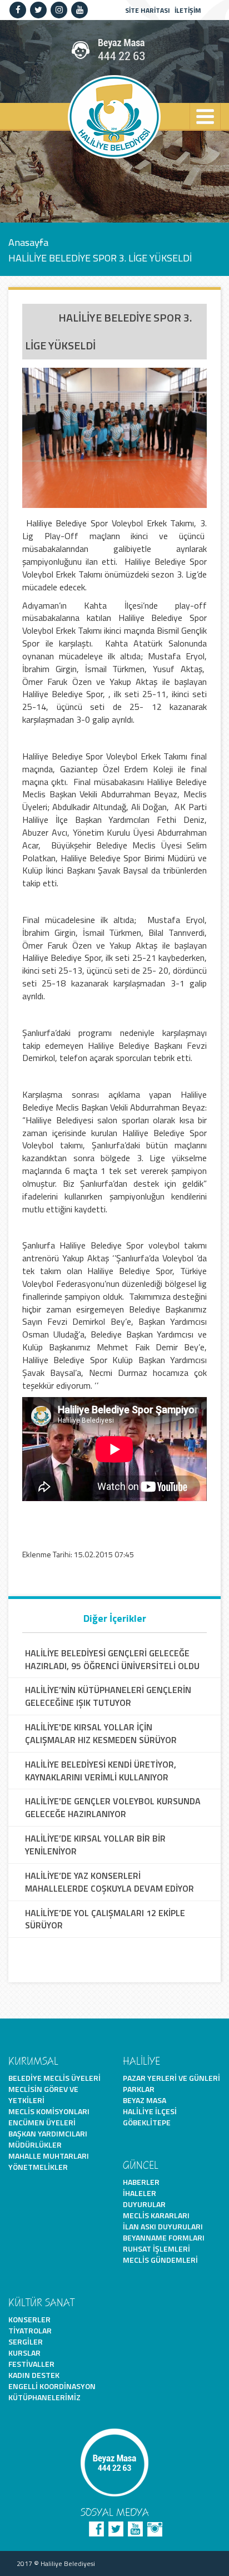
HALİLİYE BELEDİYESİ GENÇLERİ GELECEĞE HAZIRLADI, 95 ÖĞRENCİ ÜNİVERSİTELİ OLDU (112, 1660)
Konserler (29, 2319)
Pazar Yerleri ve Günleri (171, 2078)
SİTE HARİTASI (148, 10)
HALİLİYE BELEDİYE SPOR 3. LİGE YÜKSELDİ (100, 258)
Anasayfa (28, 242)
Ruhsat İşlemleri (156, 2249)
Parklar (139, 2089)
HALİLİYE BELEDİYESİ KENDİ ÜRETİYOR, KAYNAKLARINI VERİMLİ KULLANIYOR (101, 1771)
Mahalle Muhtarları (49, 2156)
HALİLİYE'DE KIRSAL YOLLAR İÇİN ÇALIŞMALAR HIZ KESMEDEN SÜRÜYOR (101, 1734)
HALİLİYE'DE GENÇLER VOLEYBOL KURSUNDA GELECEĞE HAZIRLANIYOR (113, 1808)
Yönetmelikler (38, 2167)
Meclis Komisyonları (49, 2111)
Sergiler (26, 2341)
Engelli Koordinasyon (52, 2386)
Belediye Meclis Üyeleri (54, 2078)
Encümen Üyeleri (42, 2122)
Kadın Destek (34, 2375)
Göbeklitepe (147, 2122)
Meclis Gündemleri (160, 2260)
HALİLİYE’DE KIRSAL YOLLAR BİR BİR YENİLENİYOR (95, 1845)
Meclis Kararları (156, 2215)
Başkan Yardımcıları (48, 2133)
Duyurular (144, 2204)
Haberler (141, 2182)
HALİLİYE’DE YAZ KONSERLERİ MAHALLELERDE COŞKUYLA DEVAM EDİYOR (109, 1882)
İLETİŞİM (188, 10)
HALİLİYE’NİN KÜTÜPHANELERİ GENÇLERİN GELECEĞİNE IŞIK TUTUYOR (108, 1696)
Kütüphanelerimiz (44, 2397)
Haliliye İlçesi (150, 2111)
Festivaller (31, 2364)
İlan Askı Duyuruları (163, 2226)
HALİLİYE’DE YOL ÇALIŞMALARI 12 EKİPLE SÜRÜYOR (105, 1919)
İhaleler (140, 2193)
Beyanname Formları (164, 2237)
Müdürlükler (35, 2145)
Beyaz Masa (145, 2100)
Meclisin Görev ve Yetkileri (43, 2094)
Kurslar (24, 2353)
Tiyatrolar (30, 2330)
